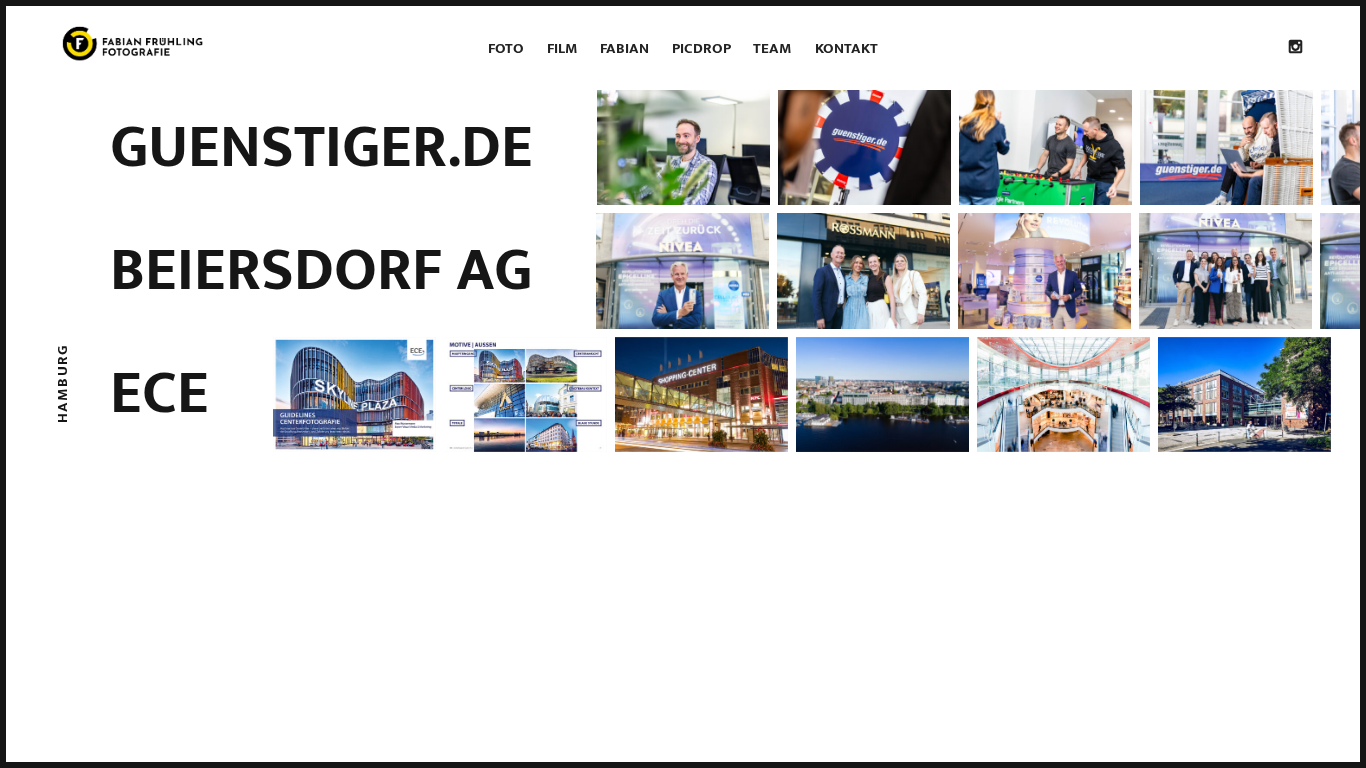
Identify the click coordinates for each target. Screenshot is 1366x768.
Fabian (624, 48)
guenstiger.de (321, 148)
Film (562, 48)
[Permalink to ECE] (806, 394)
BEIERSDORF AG (321, 271)
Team (772, 48)
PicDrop (701, 48)
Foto (506, 48)
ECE (159, 394)
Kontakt (846, 48)
